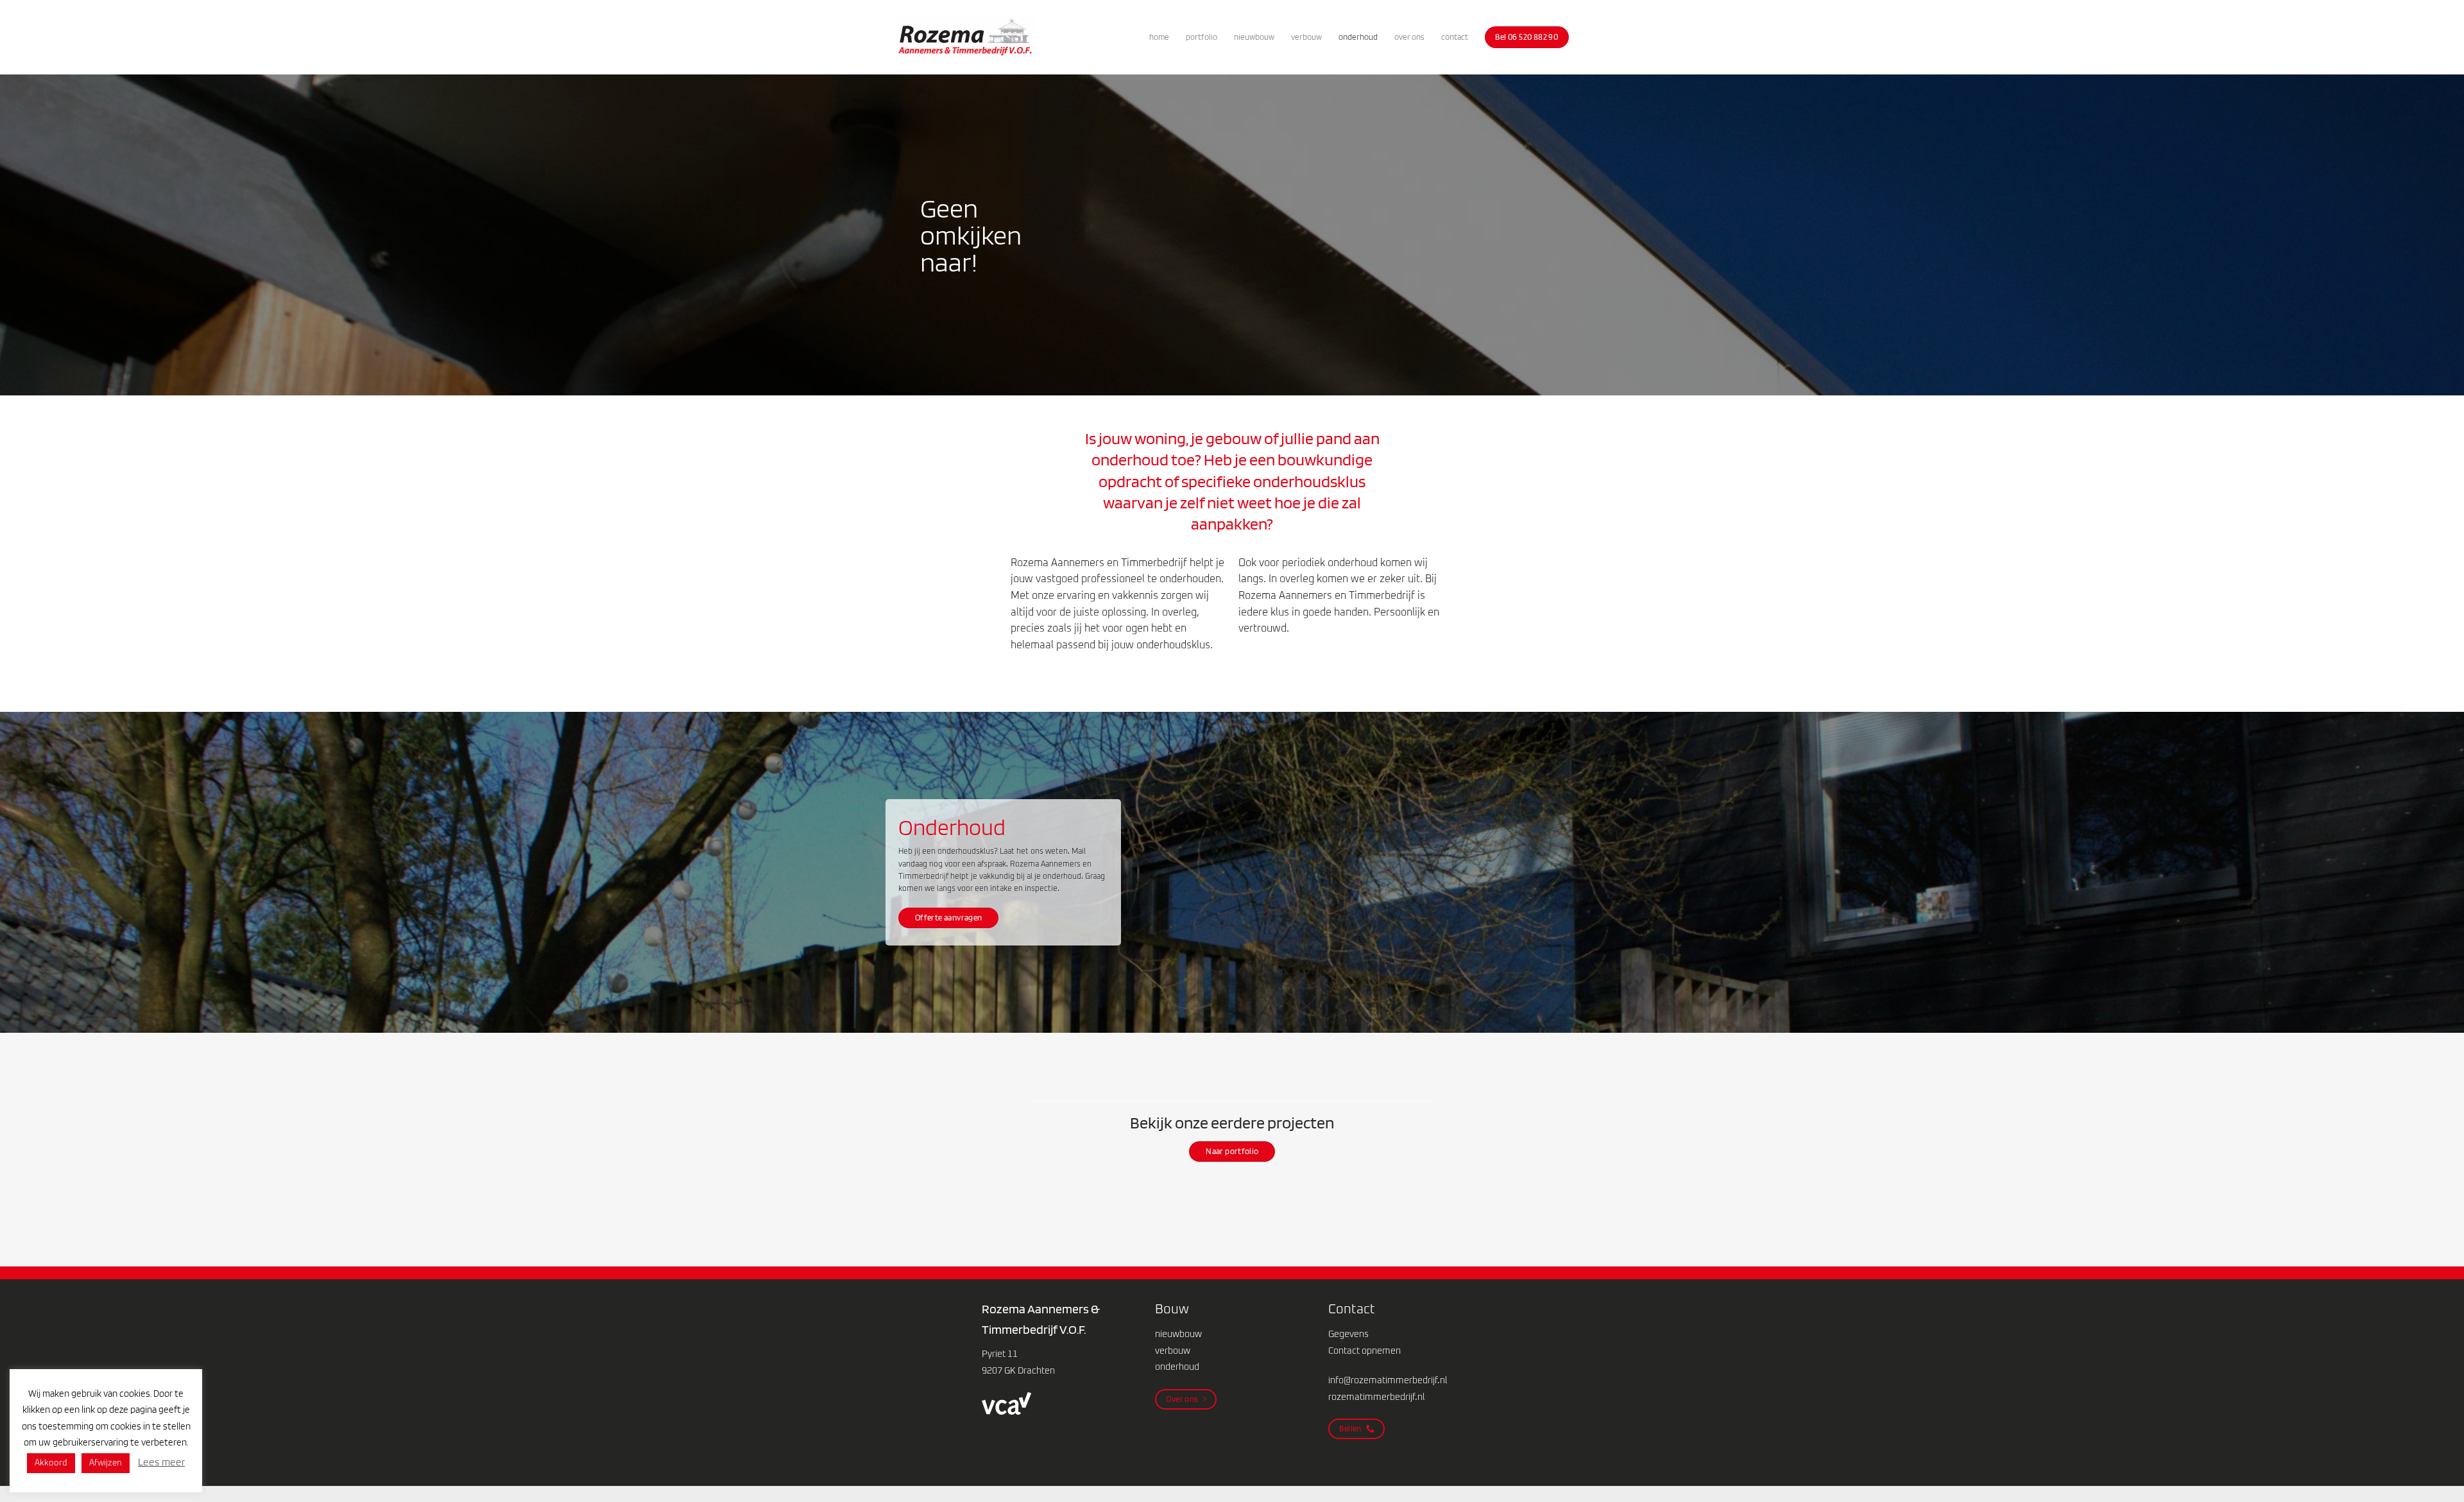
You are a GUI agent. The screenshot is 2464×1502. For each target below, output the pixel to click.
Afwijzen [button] (106, 1463)
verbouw (1306, 37)
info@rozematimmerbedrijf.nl (1388, 1381)
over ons (1409, 37)
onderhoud (1358, 37)
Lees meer (161, 1463)
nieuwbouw (1254, 37)
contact (1455, 37)
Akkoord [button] (51, 1463)
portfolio (1202, 37)
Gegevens (1348, 1334)
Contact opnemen (1365, 1351)
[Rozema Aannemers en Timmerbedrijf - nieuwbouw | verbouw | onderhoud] (965, 38)
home (1159, 37)
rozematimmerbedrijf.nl (1376, 1397)
